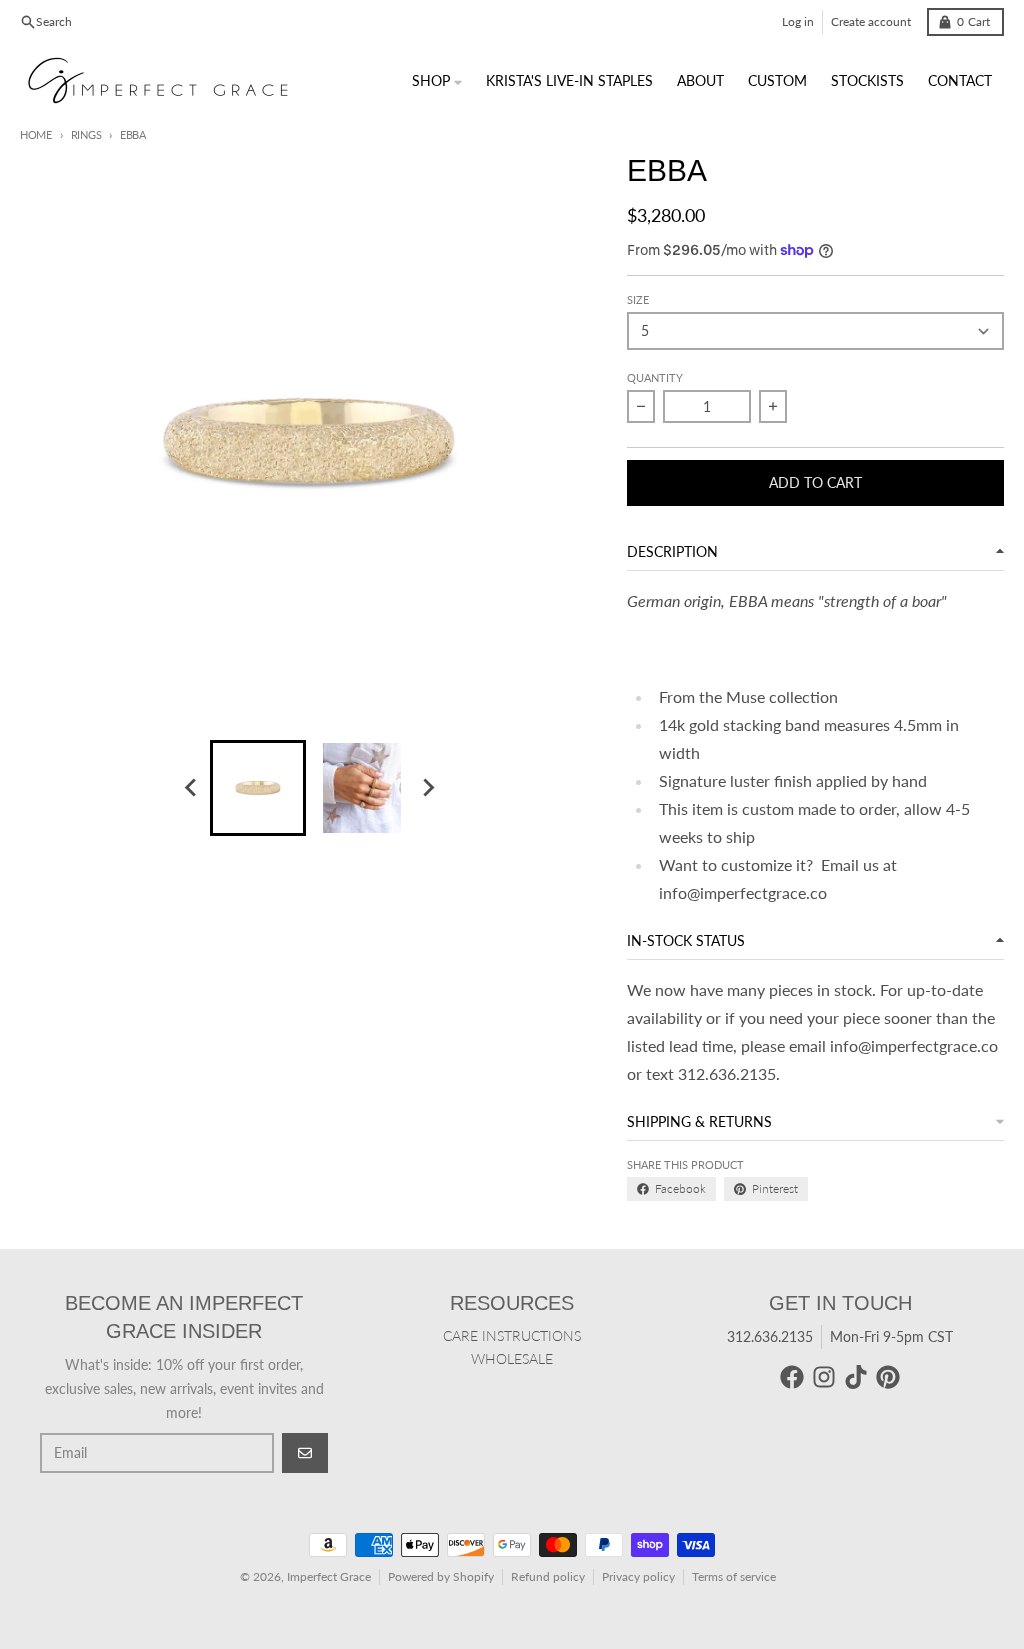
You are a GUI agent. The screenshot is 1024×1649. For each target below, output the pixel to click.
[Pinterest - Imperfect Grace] (888, 1377)
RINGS (86, 134)
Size (638, 299)
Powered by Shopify (441, 1576)
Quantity (655, 377)
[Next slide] (428, 788)
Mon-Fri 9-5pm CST (891, 1336)
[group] (258, 788)
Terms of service (734, 1576)
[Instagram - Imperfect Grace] (824, 1377)
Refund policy (548, 1576)
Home (36, 134)
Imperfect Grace (329, 1576)
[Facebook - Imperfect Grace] (792, 1377)
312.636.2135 (770, 1336)
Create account (871, 21)
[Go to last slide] (192, 788)
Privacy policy (638, 1576)
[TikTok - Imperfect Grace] (856, 1377)
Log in (798, 21)
